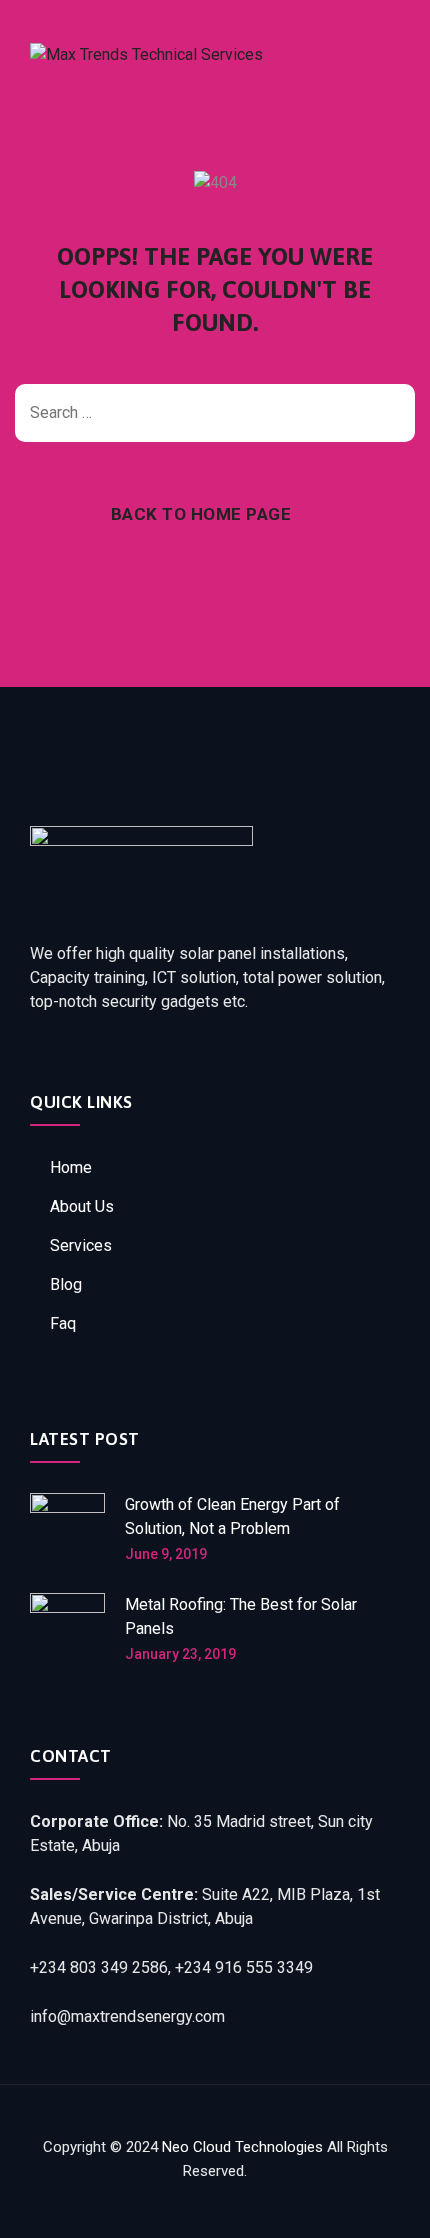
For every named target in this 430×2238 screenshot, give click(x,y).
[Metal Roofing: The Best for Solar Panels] (67, 1630)
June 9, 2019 (166, 1554)
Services (81, 1245)
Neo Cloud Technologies (242, 2147)
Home (71, 1167)
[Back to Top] (387, 2205)
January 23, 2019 (180, 1654)
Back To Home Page (201, 514)
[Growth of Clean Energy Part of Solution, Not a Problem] (67, 1530)
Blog (66, 1284)
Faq (63, 1323)
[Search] (390, 413)
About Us (82, 1206)
